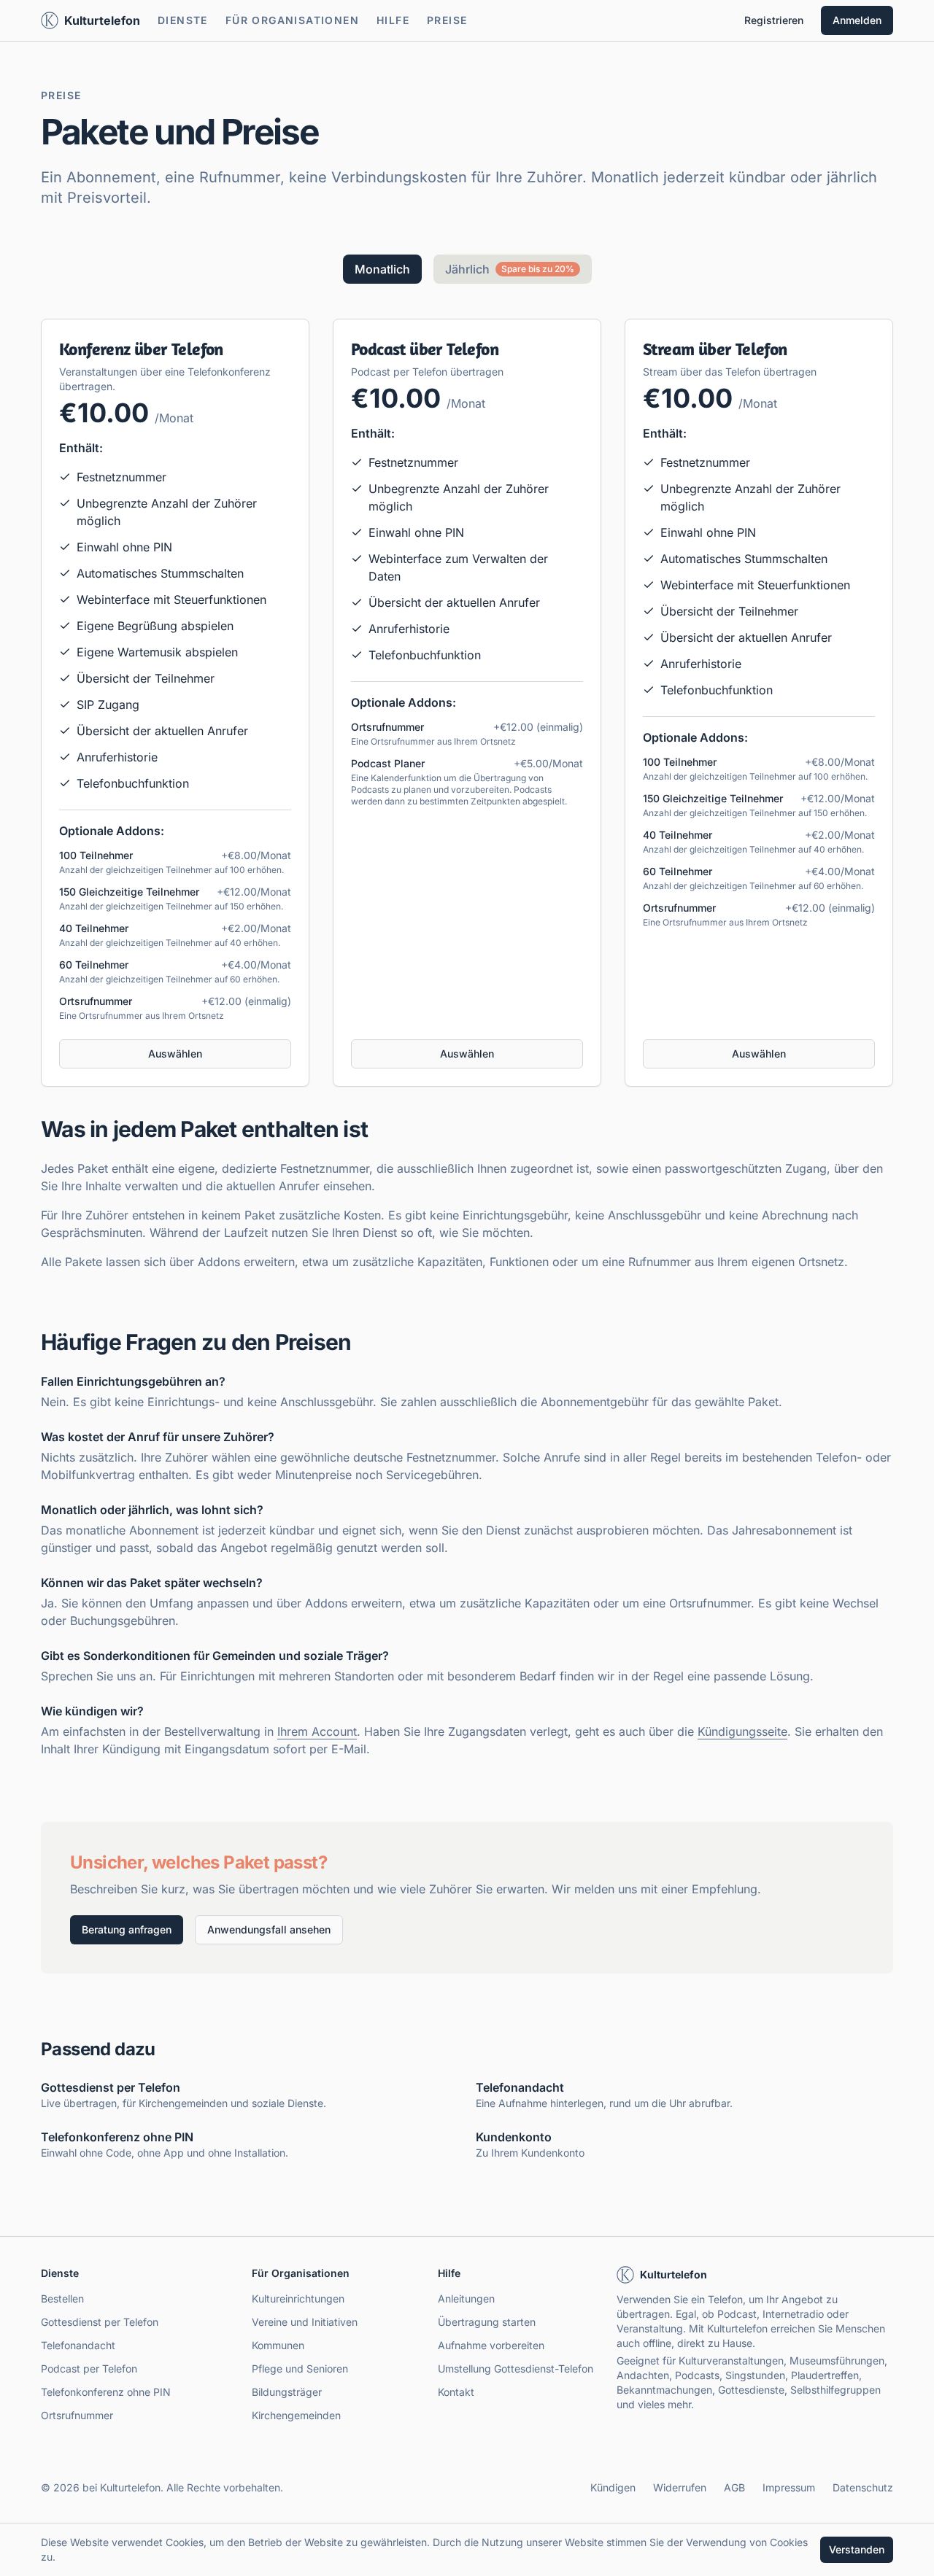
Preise (447, 20)
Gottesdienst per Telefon (100, 2322)
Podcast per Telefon (89, 2369)
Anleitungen (466, 2298)
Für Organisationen (292, 20)
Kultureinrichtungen (298, 2298)
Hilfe (393, 20)
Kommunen (278, 2345)
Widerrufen (680, 2487)
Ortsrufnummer (77, 2415)
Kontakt (456, 2392)
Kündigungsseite (742, 1731)
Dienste (183, 20)
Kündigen (613, 2487)
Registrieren (774, 20)
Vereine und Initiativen (305, 2322)
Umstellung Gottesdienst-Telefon (516, 2369)
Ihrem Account (317, 1731)
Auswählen (175, 1054)
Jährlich (510, 269)
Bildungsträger (287, 2392)
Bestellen (62, 2298)
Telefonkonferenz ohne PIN (106, 2392)
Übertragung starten (487, 2322)
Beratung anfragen (127, 1929)
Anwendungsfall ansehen (269, 1929)
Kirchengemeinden (296, 2415)
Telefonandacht (78, 2345)
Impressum (789, 2487)
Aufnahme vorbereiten (491, 2345)
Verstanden (857, 2549)
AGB (734, 2487)
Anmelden (857, 20)
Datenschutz (863, 2487)
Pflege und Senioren (300, 2369)
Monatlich (382, 269)
